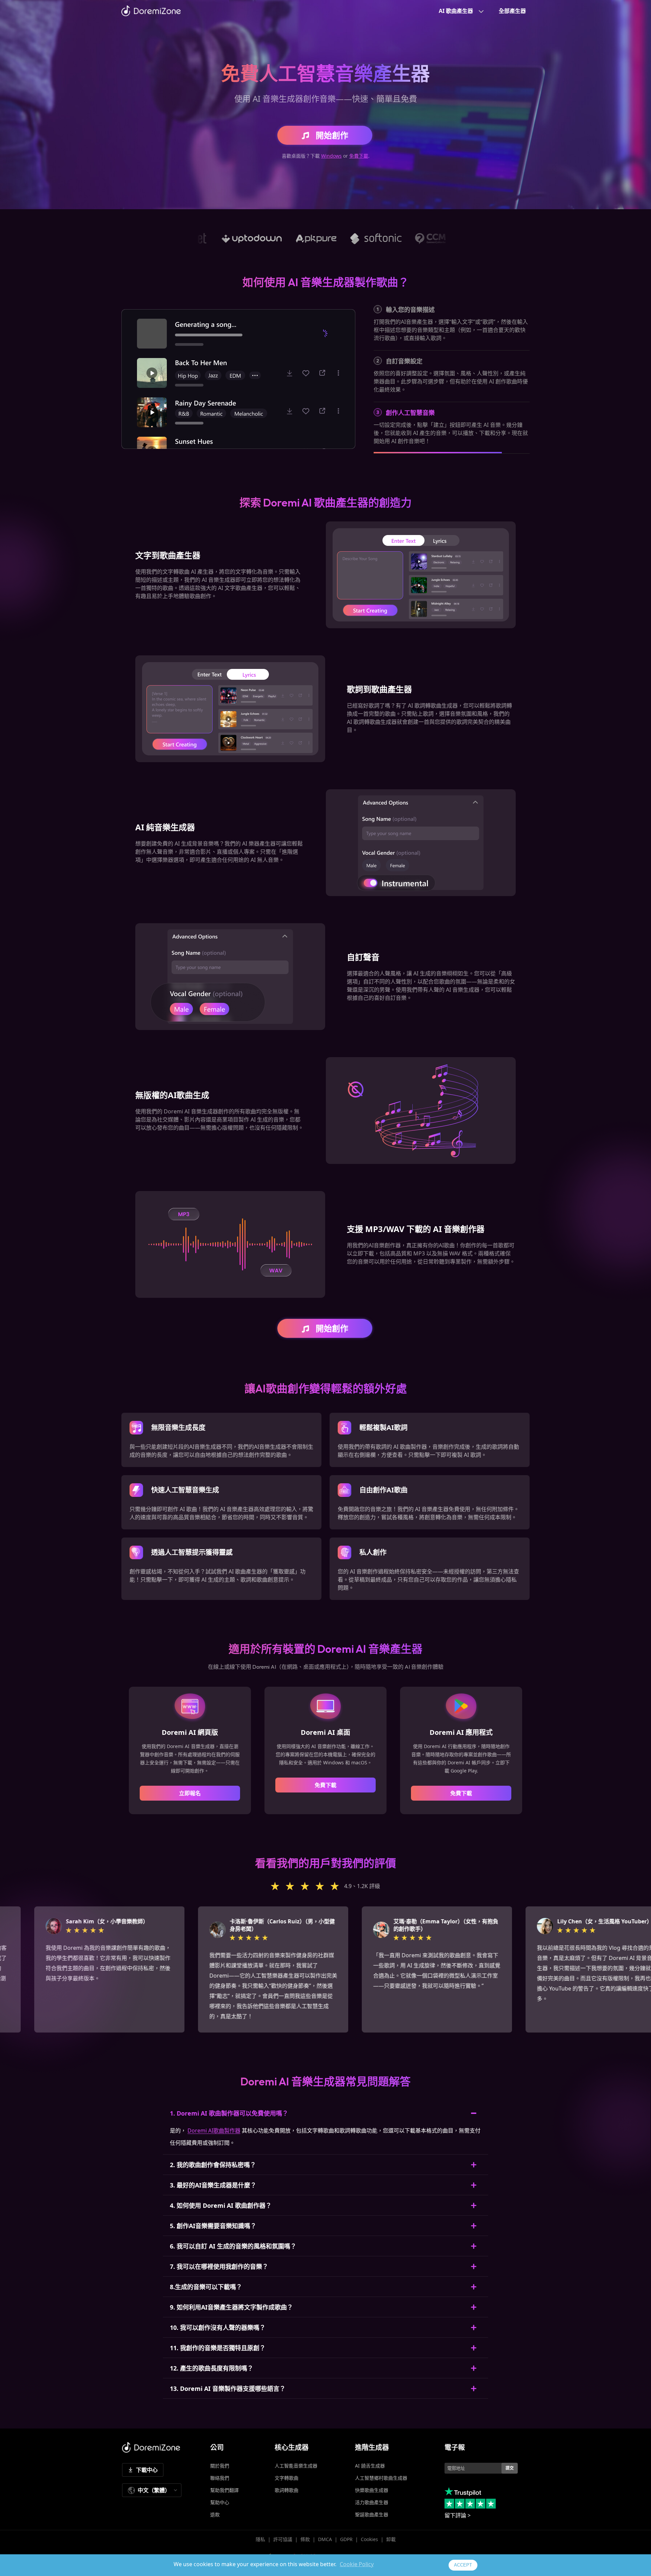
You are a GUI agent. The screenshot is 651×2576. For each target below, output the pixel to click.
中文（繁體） (154, 2490)
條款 (305, 2539)
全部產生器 (512, 11)
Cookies (369, 2539)
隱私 (260, 2539)
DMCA (325, 2539)
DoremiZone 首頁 (151, 11)
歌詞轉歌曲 (287, 2490)
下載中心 (147, 2470)
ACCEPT (463, 2565)
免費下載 (359, 156)
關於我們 (220, 2466)
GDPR (346, 2539)
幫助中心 (220, 2502)
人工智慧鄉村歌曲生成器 (381, 2478)
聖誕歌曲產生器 (372, 2514)
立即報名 (190, 1793)
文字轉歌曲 (287, 2478)
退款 (215, 2514)
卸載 (391, 2539)
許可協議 (283, 2539)
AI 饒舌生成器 (370, 2466)
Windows (331, 156)
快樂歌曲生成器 (372, 2490)
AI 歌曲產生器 (456, 11)
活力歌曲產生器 (372, 2502)
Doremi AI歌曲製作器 (214, 2131)
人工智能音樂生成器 (296, 2466)
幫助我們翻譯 (224, 2490)
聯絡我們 (220, 2478)
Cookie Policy (357, 2564)
